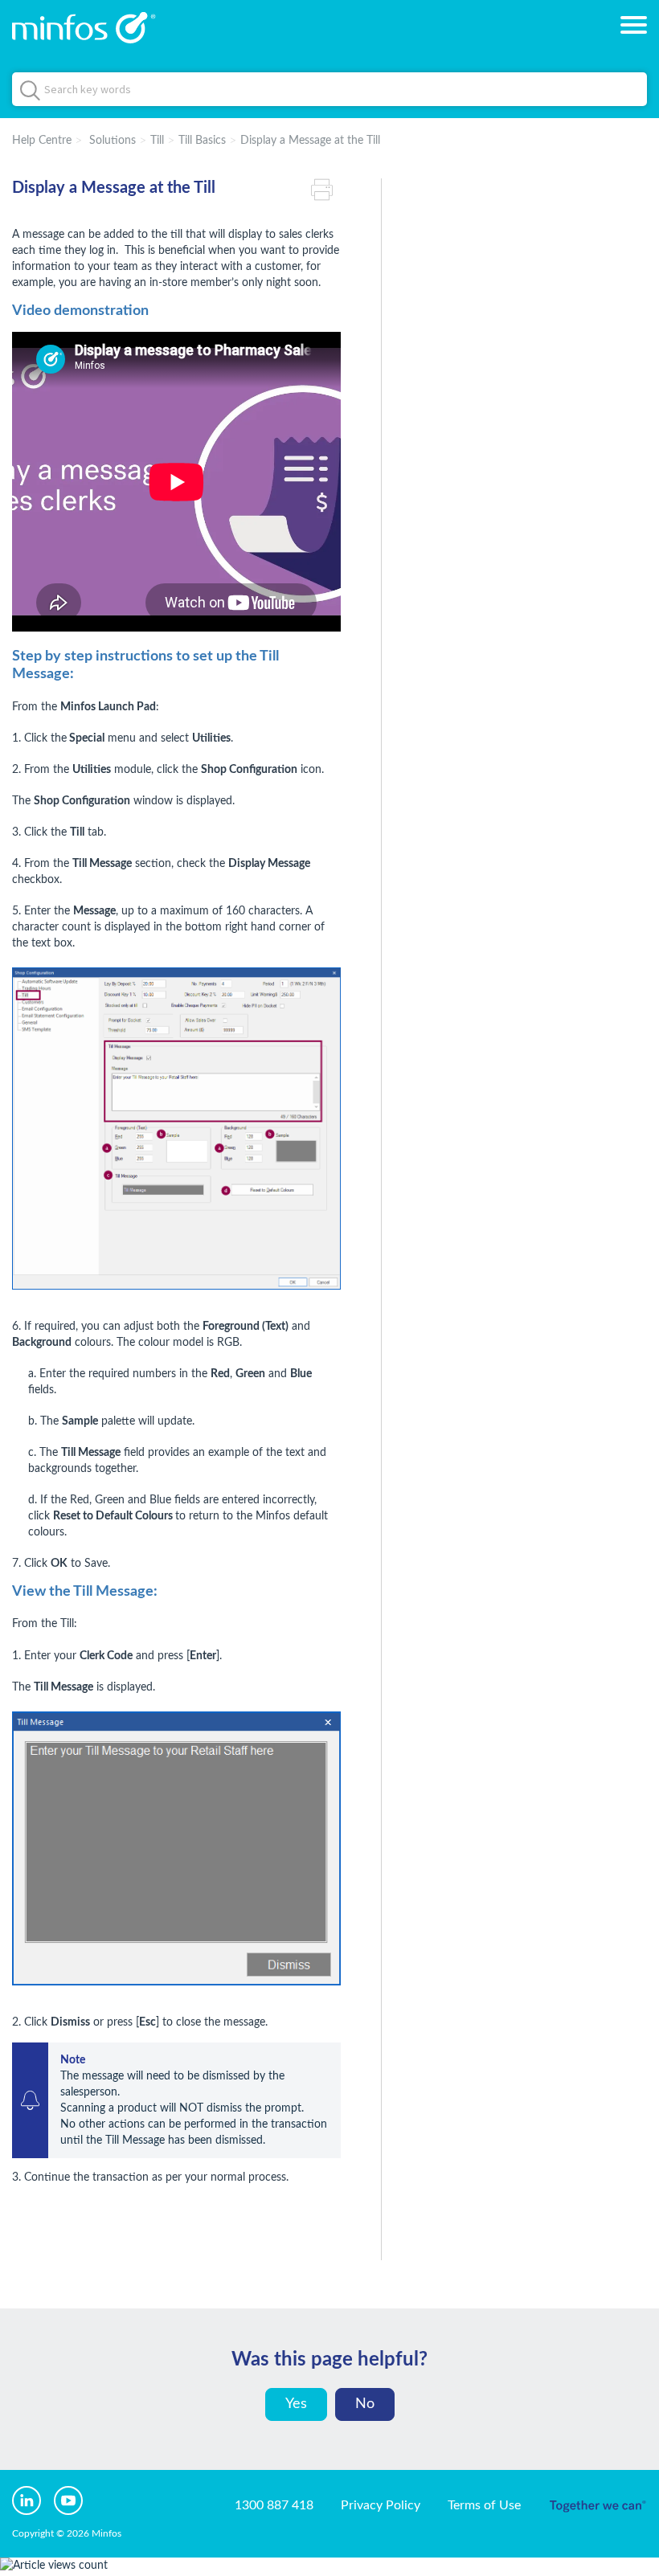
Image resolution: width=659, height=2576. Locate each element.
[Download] (300, 1311)
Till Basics (202, 141)
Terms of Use (484, 2505)
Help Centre (42, 141)
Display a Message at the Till (310, 141)
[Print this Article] (326, 188)
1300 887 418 (274, 2505)
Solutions (113, 141)
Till (157, 141)
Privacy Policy (381, 2505)
